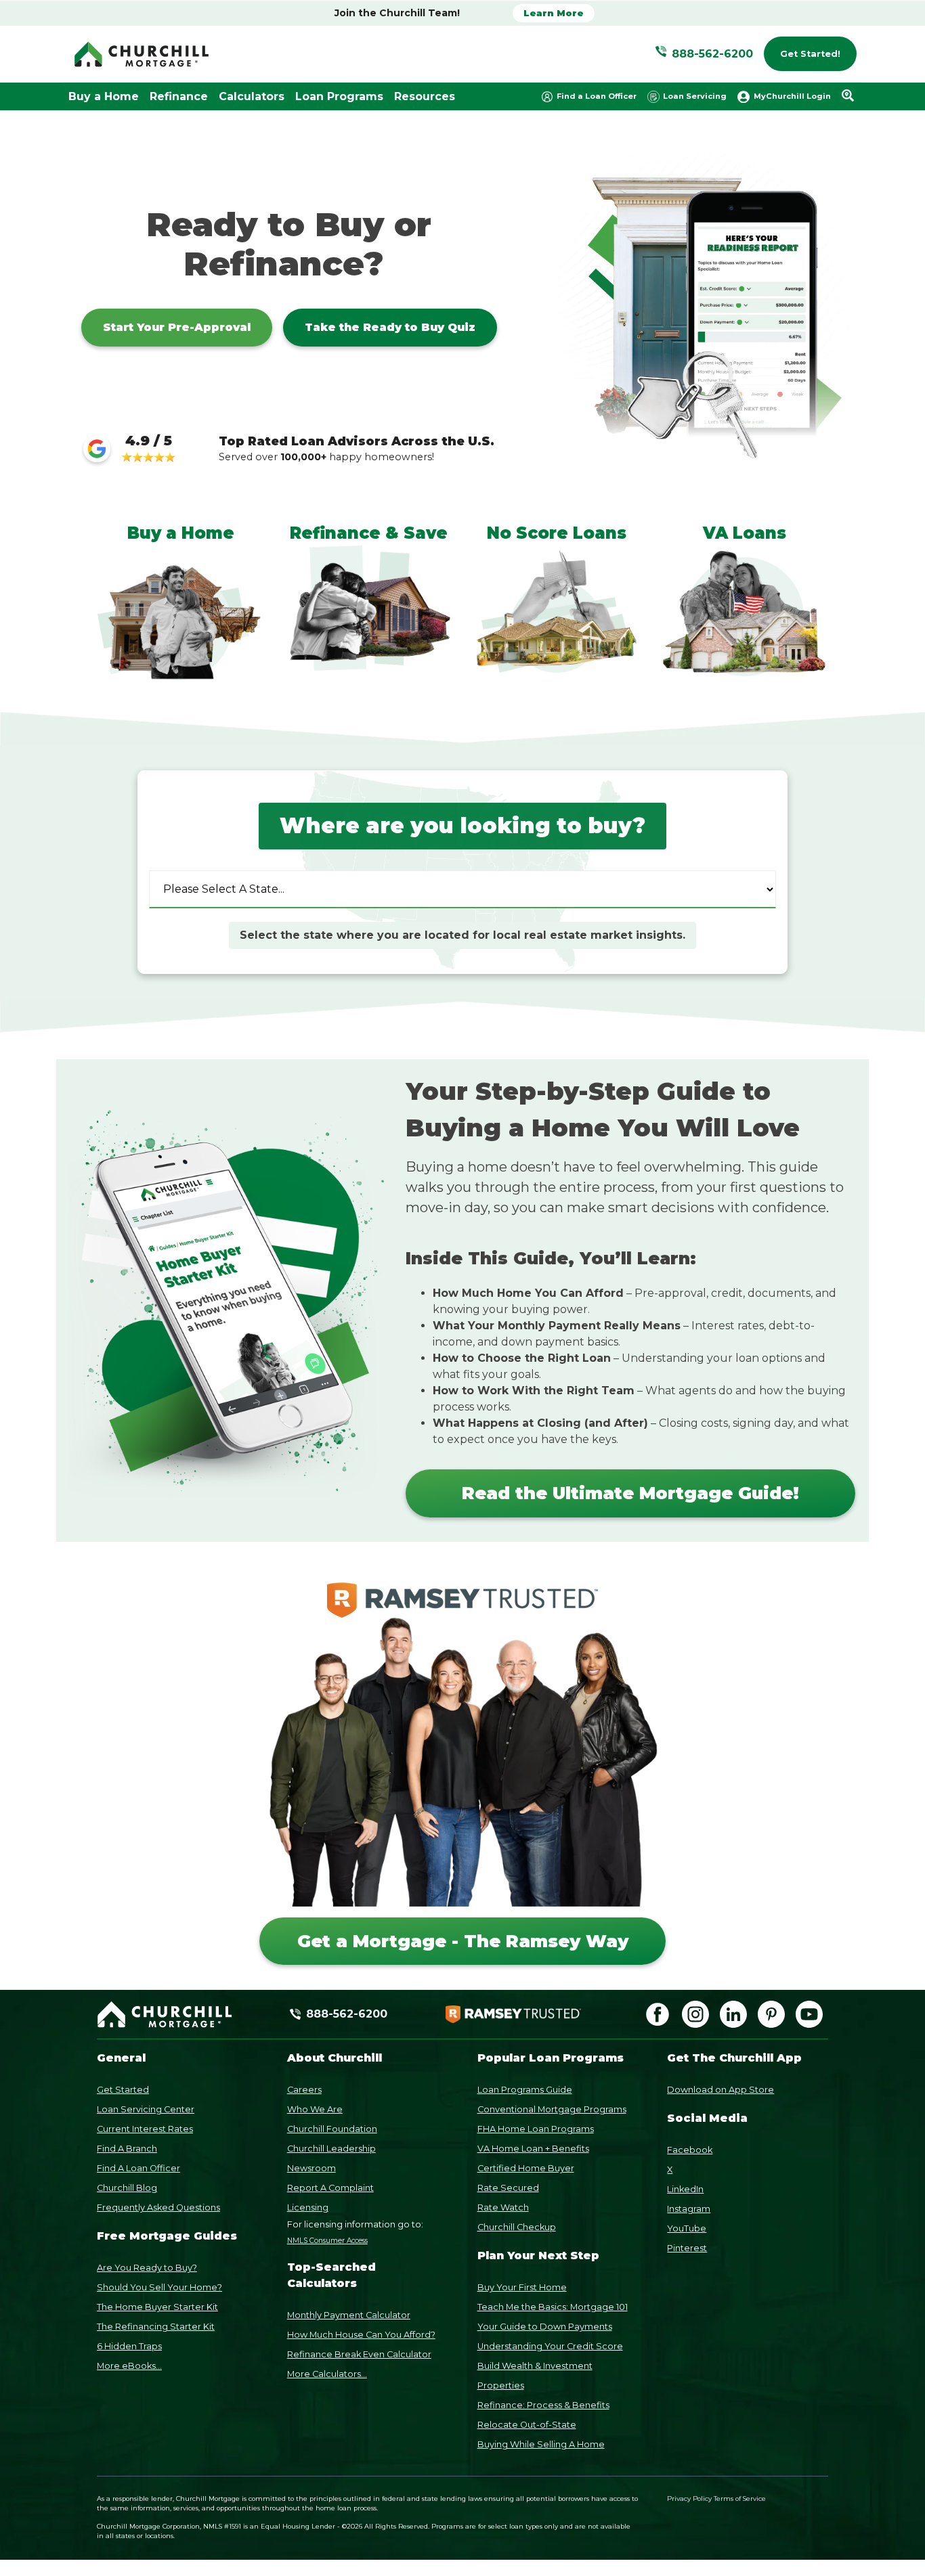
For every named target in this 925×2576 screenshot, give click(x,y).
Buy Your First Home (522, 2287)
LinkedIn (685, 2189)
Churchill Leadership (331, 2149)
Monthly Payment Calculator (349, 2315)
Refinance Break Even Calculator (359, 2354)
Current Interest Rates (145, 2129)
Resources (425, 96)
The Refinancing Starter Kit (156, 2327)
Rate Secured (508, 2188)
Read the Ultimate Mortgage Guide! (630, 1493)
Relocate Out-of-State (527, 2425)
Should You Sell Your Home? (159, 2287)
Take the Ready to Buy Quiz (390, 327)
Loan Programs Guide (525, 2090)
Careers (304, 2090)
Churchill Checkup (517, 2227)
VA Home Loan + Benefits (533, 2149)
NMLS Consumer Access (327, 2241)
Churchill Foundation (332, 2129)
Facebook (690, 2150)
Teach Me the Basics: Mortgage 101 (553, 2307)
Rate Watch (503, 2207)
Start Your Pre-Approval (177, 327)
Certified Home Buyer (526, 2168)
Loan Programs (339, 96)
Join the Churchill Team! (397, 13)
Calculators (252, 96)
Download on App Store (720, 2090)
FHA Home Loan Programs (536, 2129)
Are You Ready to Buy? (147, 2268)
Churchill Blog (127, 2188)
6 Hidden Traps (129, 2346)
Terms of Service (740, 2499)
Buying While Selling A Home (541, 2444)
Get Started (123, 2090)
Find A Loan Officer (138, 2168)
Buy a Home (104, 96)
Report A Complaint (330, 2188)
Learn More (554, 13)
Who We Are (315, 2109)
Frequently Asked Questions (158, 2207)
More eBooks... (129, 2366)
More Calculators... (327, 2374)
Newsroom (311, 2168)
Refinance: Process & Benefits (543, 2405)
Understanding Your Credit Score (550, 2346)
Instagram (689, 2209)
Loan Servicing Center (146, 2109)
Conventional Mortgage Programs (552, 2109)
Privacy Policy (689, 2499)
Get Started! (810, 54)
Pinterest (687, 2248)
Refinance (179, 96)
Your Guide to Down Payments (545, 2327)
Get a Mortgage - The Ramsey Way (463, 1941)
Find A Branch (127, 2149)
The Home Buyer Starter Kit (157, 2307)
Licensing (308, 2207)
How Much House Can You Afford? (361, 2335)
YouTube (687, 2228)
